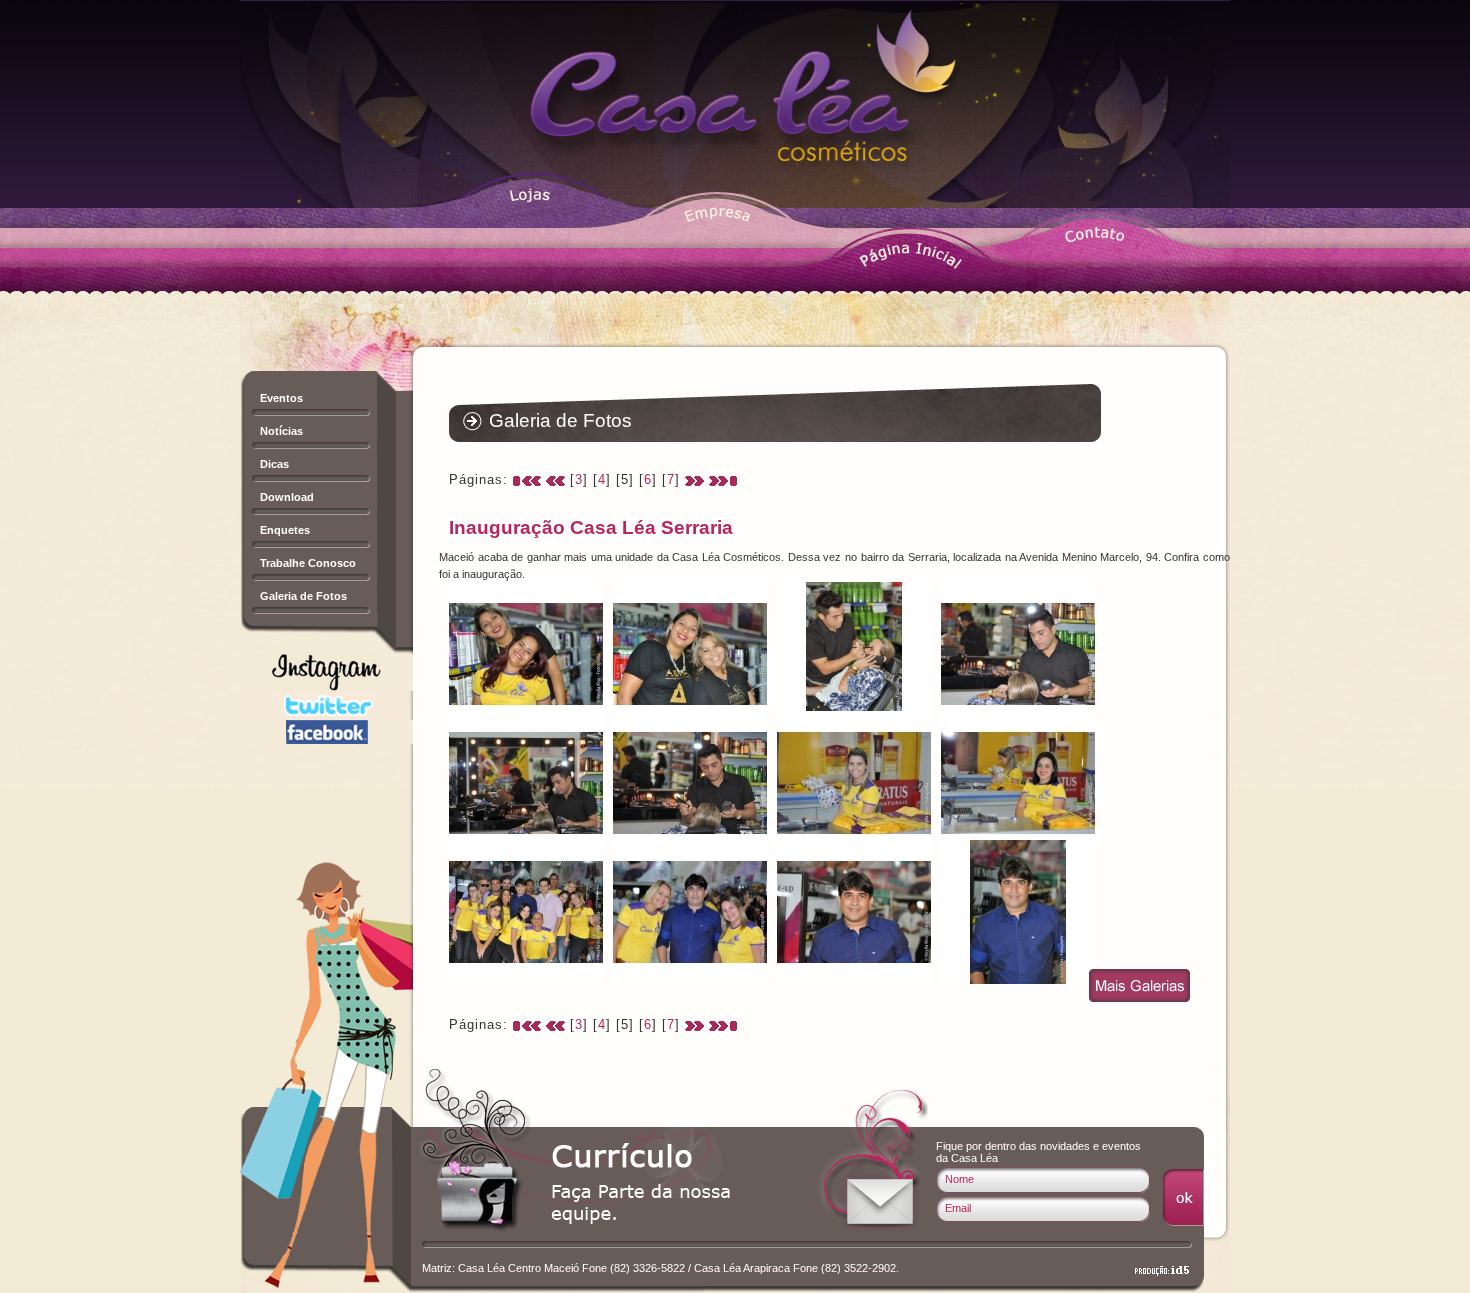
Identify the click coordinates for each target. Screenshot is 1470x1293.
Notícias (281, 431)
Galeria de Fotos (303, 596)
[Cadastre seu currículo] (643, 1188)
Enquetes (285, 530)
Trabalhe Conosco (308, 563)
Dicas (274, 464)
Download (287, 497)
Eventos (281, 398)
